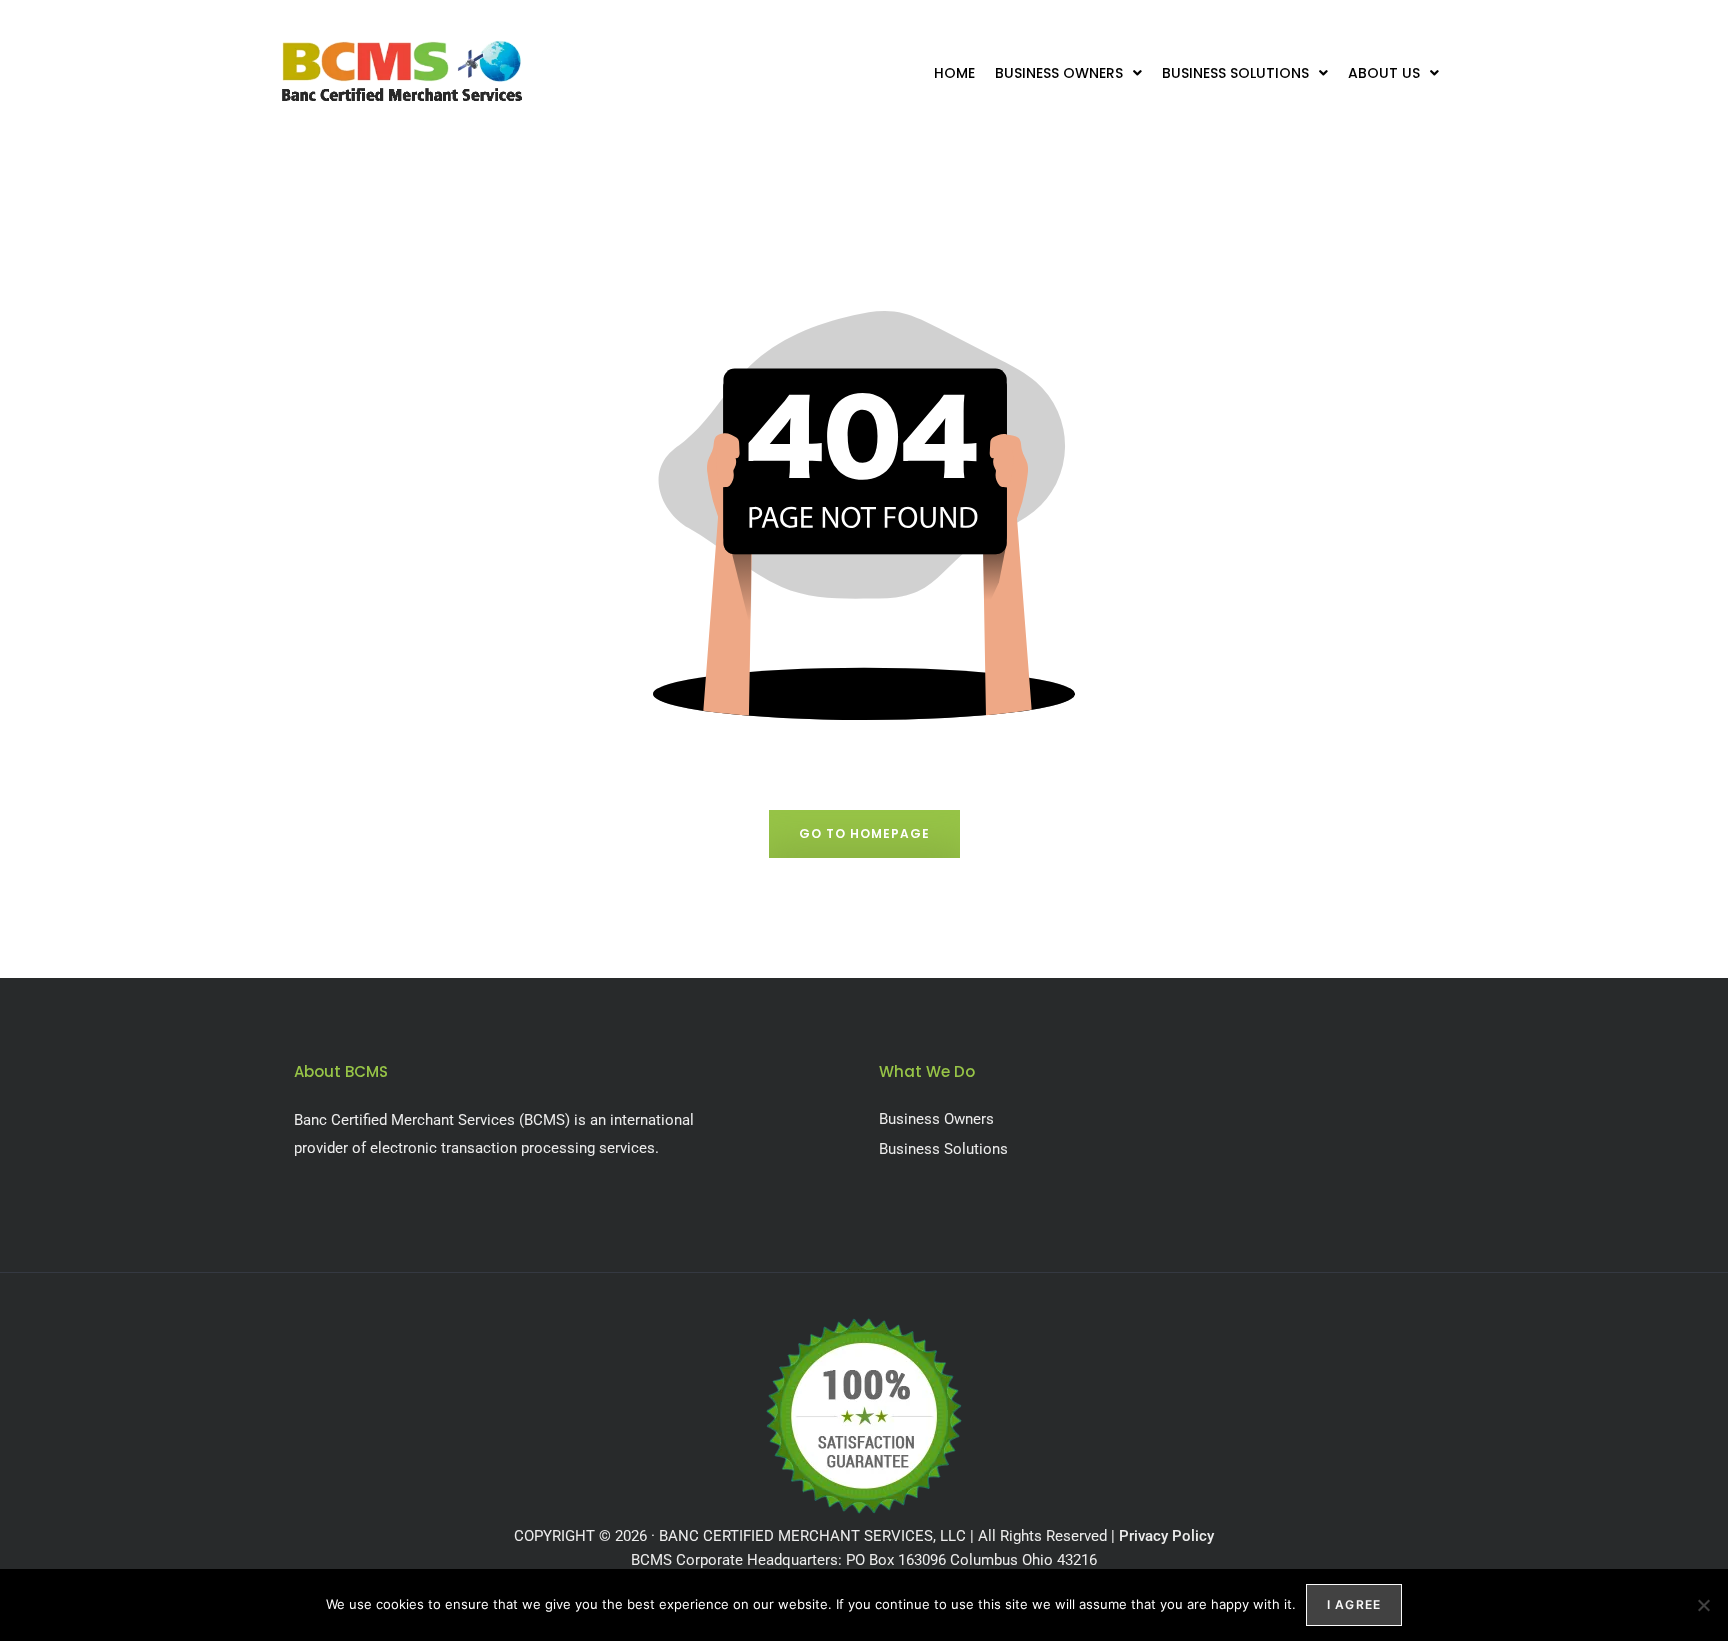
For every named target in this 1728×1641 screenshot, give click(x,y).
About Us (1384, 73)
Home (954, 73)
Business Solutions (1235, 73)
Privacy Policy (1166, 1536)
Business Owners (1059, 73)
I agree (1354, 1604)
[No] (1703, 1605)
